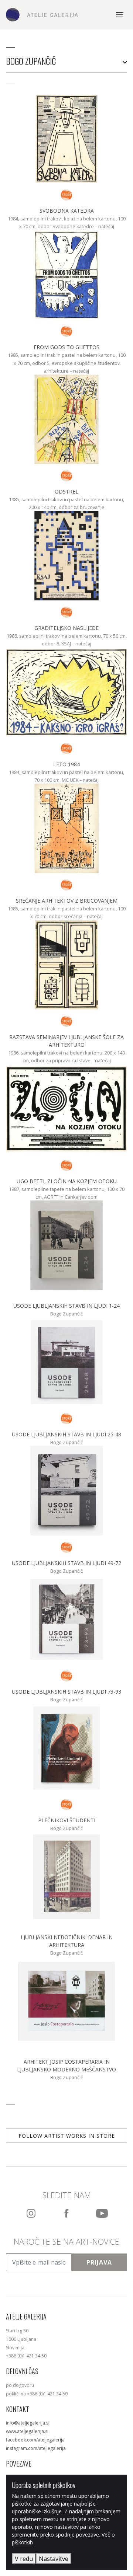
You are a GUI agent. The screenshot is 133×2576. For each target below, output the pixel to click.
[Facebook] (66, 2213)
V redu (24, 2559)
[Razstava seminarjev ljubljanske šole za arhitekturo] (66, 1021)
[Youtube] (102, 2213)
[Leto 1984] (66, 749)
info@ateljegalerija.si (28, 2423)
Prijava (99, 2262)
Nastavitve (54, 2559)
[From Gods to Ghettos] (66, 331)
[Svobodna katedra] (66, 195)
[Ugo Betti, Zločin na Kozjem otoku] (66, 1165)
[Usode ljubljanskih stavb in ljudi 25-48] (66, 1419)
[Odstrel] (66, 476)
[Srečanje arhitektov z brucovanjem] (66, 885)
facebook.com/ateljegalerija (35, 2440)
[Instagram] (31, 2213)
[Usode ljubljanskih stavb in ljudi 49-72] (66, 1547)
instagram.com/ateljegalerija (36, 2448)
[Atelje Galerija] (42, 15)
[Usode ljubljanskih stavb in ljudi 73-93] (66, 1676)
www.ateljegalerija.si (27, 2431)
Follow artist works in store (67, 2136)
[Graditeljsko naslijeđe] (66, 612)
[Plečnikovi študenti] (66, 1805)
